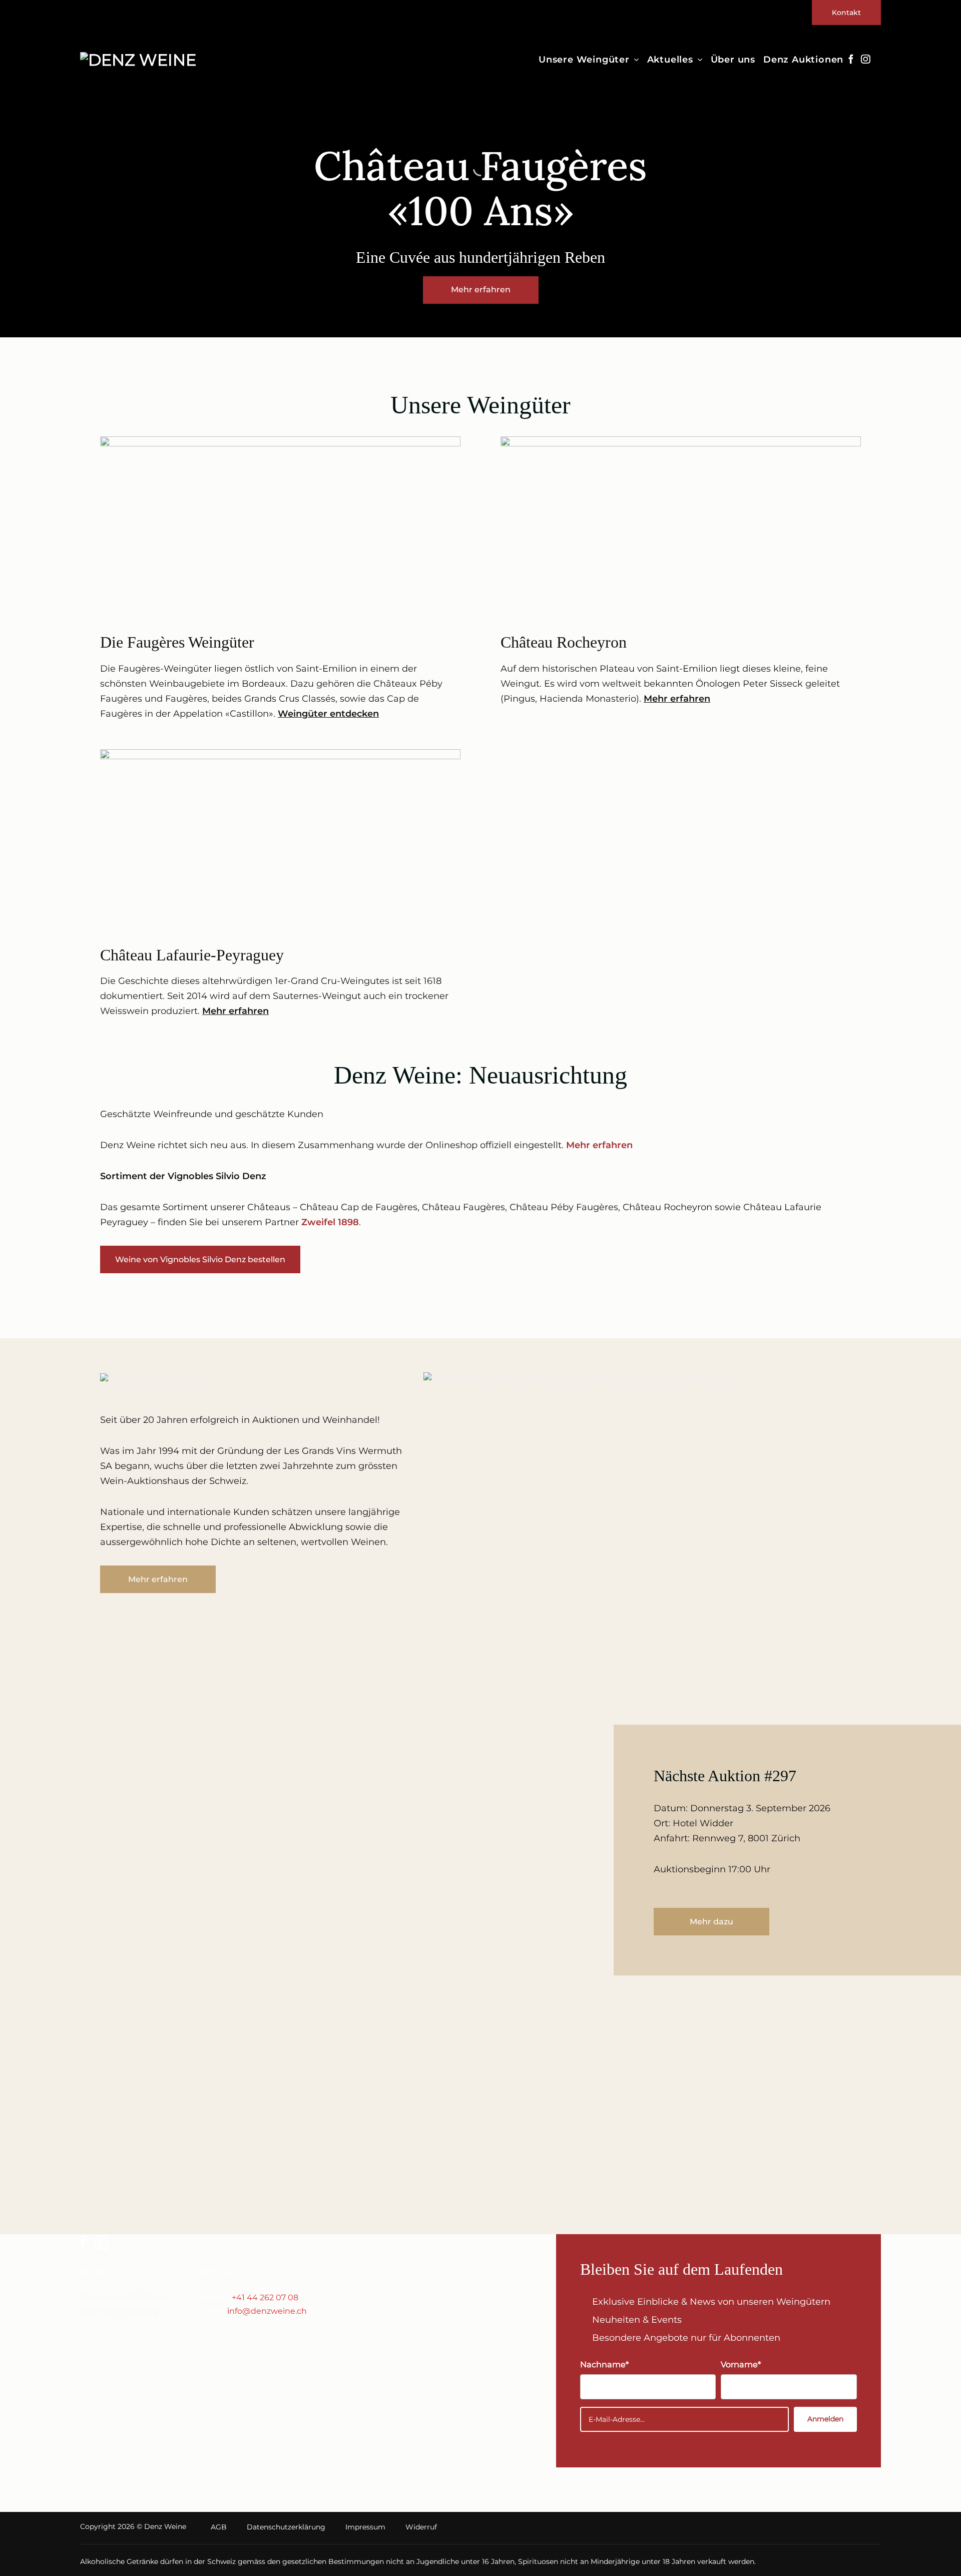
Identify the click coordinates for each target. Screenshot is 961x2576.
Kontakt (846, 13)
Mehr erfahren (677, 699)
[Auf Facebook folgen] (851, 60)
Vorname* (741, 2364)
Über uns (733, 60)
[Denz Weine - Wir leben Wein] (144, 60)
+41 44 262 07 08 (265, 2297)
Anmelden (825, 2419)
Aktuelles (670, 60)
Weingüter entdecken (328, 714)
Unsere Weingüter (584, 60)
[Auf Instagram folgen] (865, 60)
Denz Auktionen (803, 60)
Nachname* (604, 2364)
